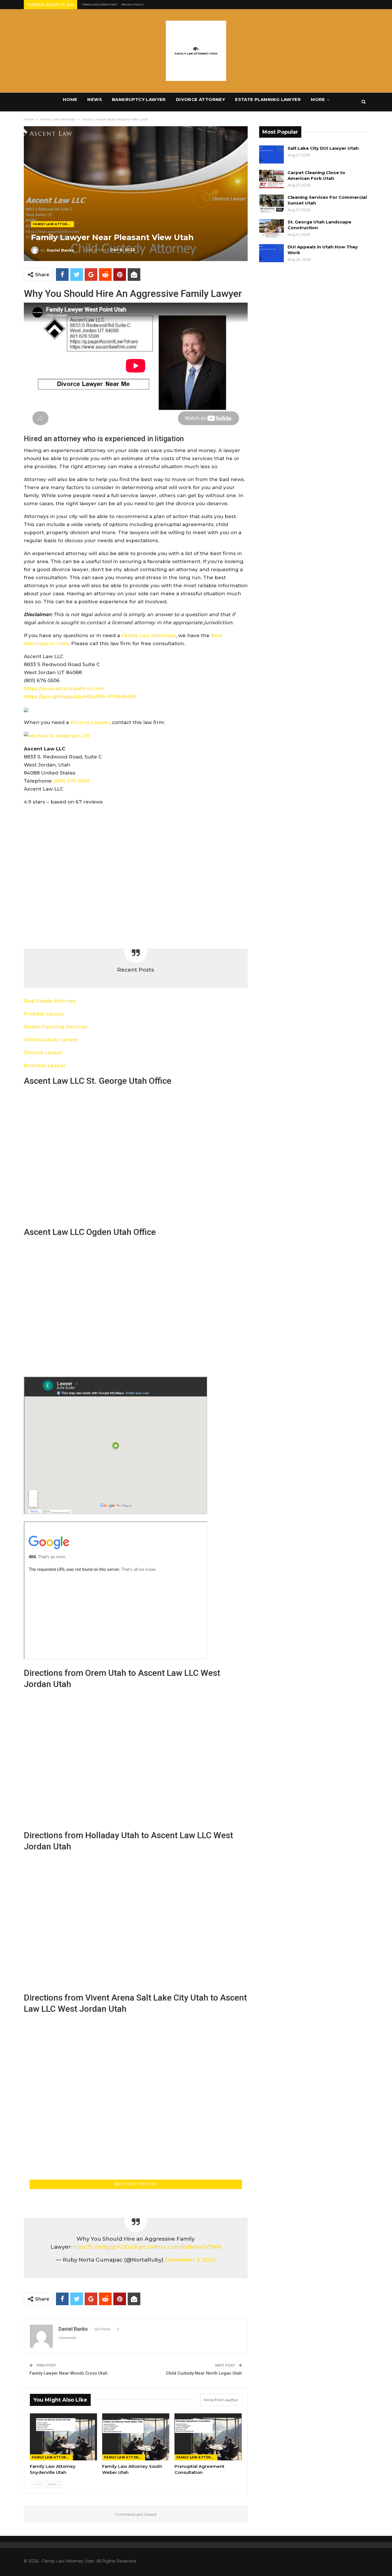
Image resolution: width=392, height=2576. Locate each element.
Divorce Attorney (200, 99)
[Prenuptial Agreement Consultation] (208, 2437)
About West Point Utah (136, 2184)
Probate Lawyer (44, 1014)
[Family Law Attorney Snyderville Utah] (63, 2437)
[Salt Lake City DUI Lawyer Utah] (271, 155)
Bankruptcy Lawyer (139, 99)
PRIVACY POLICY (133, 4)
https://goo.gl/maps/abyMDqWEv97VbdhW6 (80, 696)
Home (70, 99)
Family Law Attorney (54, 224)
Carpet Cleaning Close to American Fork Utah (316, 175)
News (95, 99)
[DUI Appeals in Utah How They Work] (271, 253)
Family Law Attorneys (149, 635)
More (318, 99)
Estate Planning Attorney (56, 1027)
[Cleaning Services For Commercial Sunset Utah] (271, 204)
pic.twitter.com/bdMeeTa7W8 (179, 2247)
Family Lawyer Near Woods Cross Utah (69, 2373)
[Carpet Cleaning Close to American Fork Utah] (271, 179)
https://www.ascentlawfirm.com (64, 688)
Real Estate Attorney (50, 1001)
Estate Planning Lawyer (268, 99)
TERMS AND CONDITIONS (99, 4)
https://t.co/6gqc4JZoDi (104, 2247)
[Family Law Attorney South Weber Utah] (136, 2437)
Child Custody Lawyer (51, 1040)
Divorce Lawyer (90, 722)
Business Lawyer (45, 1065)
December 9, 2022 (190, 2260)
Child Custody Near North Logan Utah (204, 2373)
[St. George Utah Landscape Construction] (271, 228)
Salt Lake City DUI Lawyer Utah (323, 148)
